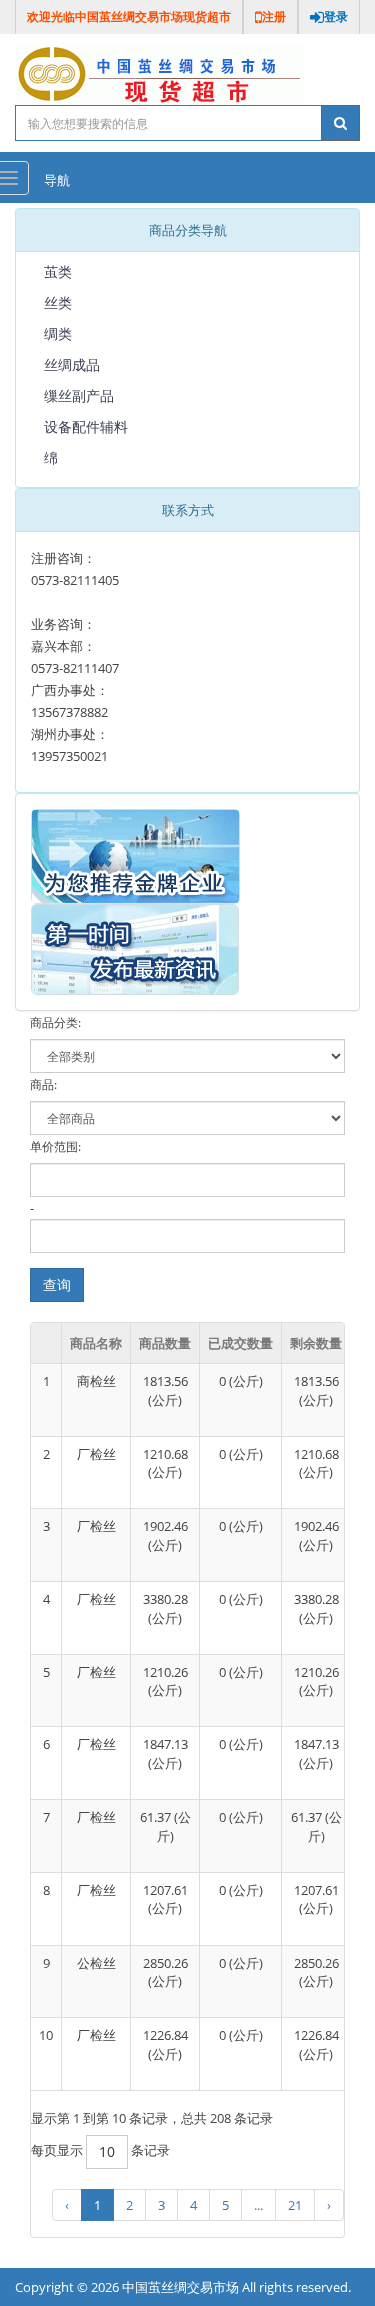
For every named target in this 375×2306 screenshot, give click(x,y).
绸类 (58, 333)
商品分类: (55, 1022)
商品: (43, 1084)
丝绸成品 (72, 364)
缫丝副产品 (79, 395)
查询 (57, 1284)
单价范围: (55, 1146)
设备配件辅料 (86, 426)
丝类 (58, 302)
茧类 (58, 271)
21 (295, 2205)
